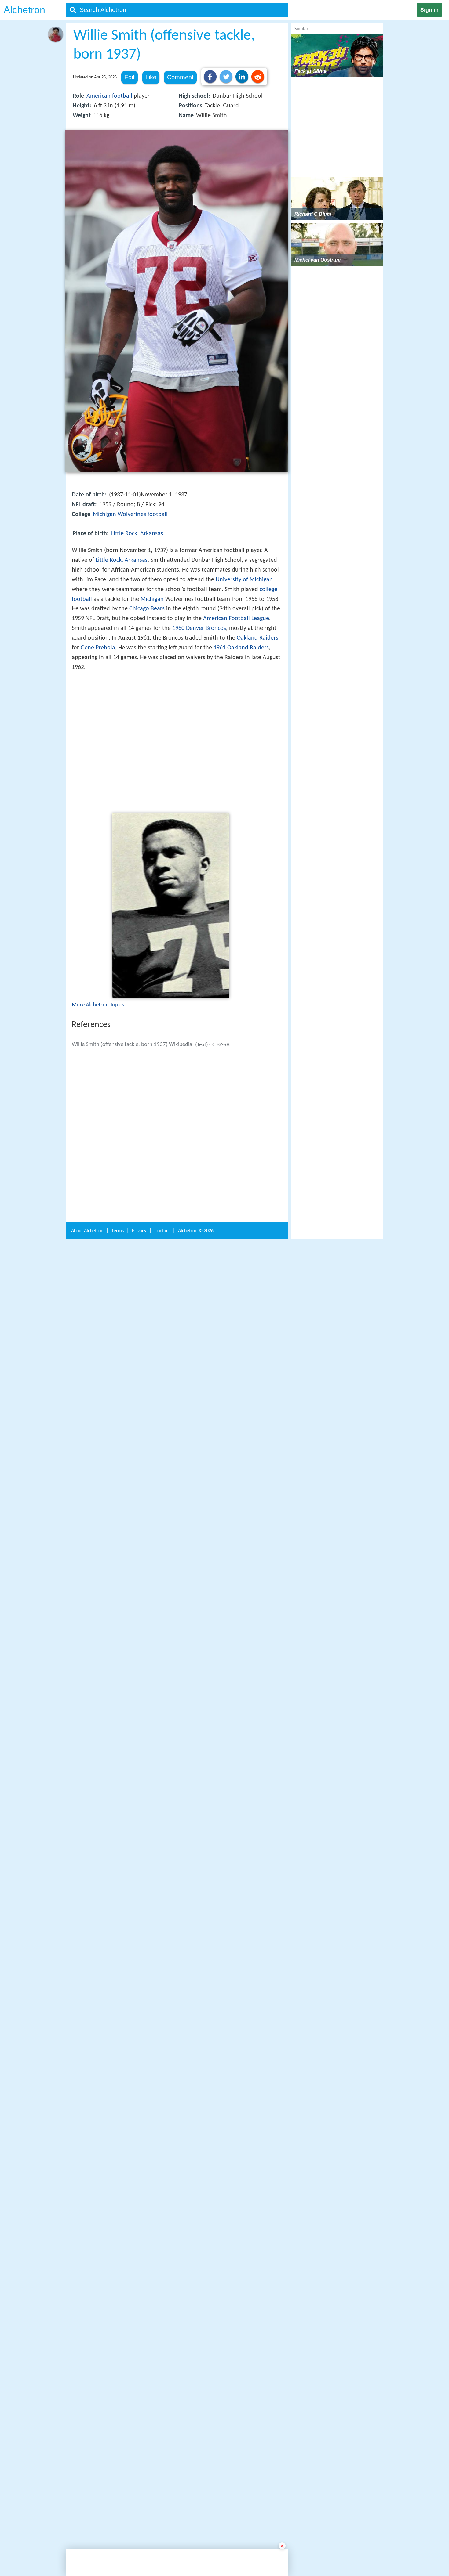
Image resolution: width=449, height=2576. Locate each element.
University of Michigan (244, 580)
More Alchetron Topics (98, 1094)
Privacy (139, 2069)
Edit (130, 77)
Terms (118, 2069)
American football (109, 96)
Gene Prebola (98, 648)
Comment (180, 77)
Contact (162, 2069)
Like (151, 77)
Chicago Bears (147, 609)
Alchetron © (196, 2069)
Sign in (429, 10)
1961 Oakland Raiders (241, 648)
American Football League (236, 619)
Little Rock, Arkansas (137, 534)
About (87, 2069)
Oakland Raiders (257, 638)
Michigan (152, 599)
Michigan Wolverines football (130, 514)
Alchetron (24, 10)
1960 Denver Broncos (199, 628)
